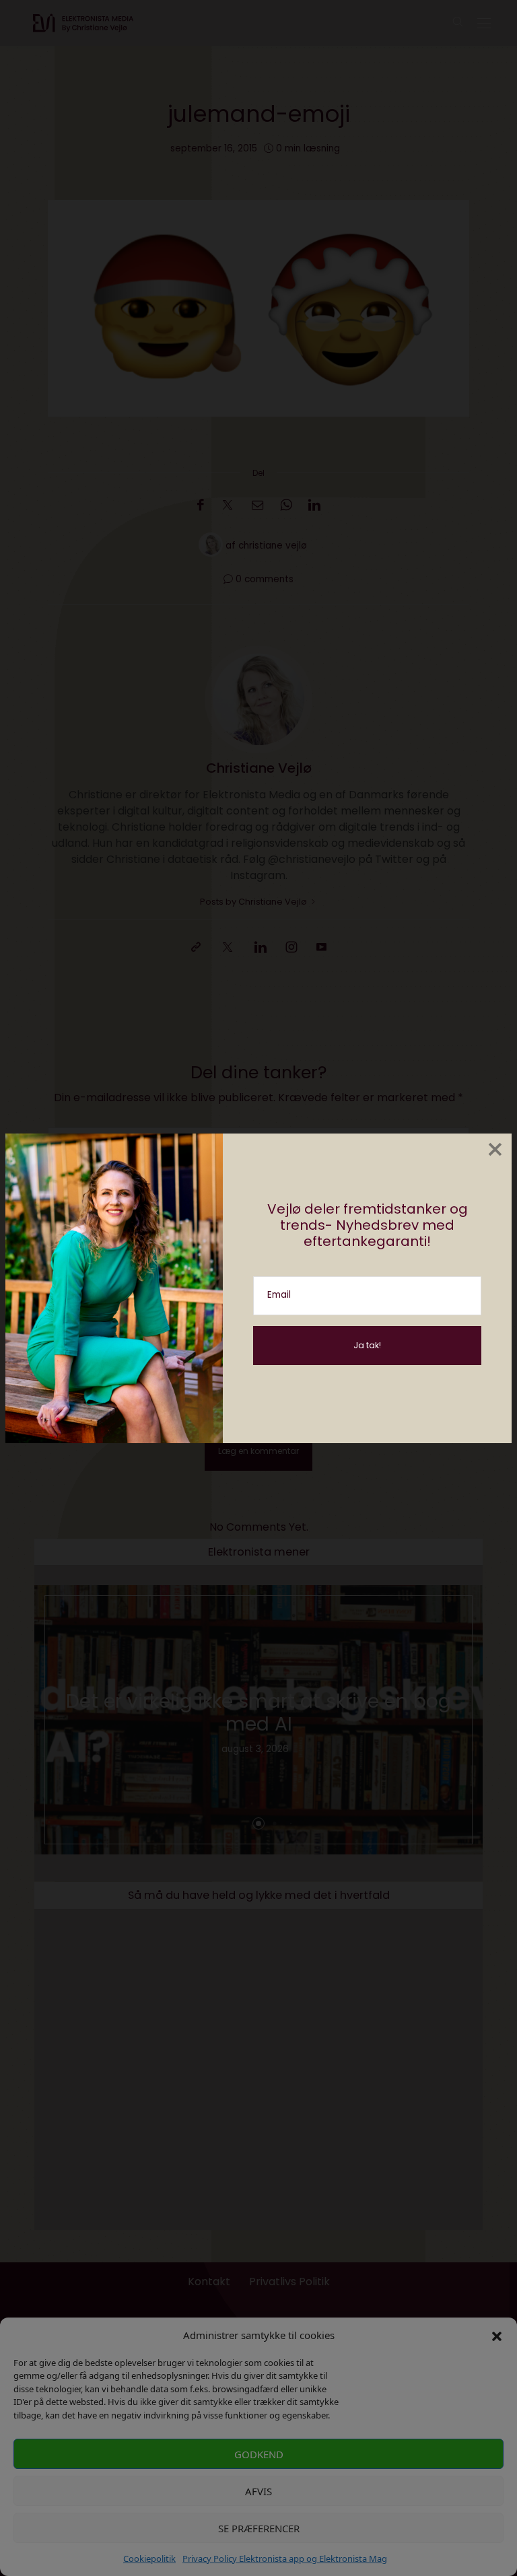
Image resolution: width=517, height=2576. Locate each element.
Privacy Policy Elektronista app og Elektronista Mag (285, 2558)
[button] (497, 2335)
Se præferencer (259, 2528)
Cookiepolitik (149, 2558)
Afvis (258, 2491)
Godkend (259, 2454)
